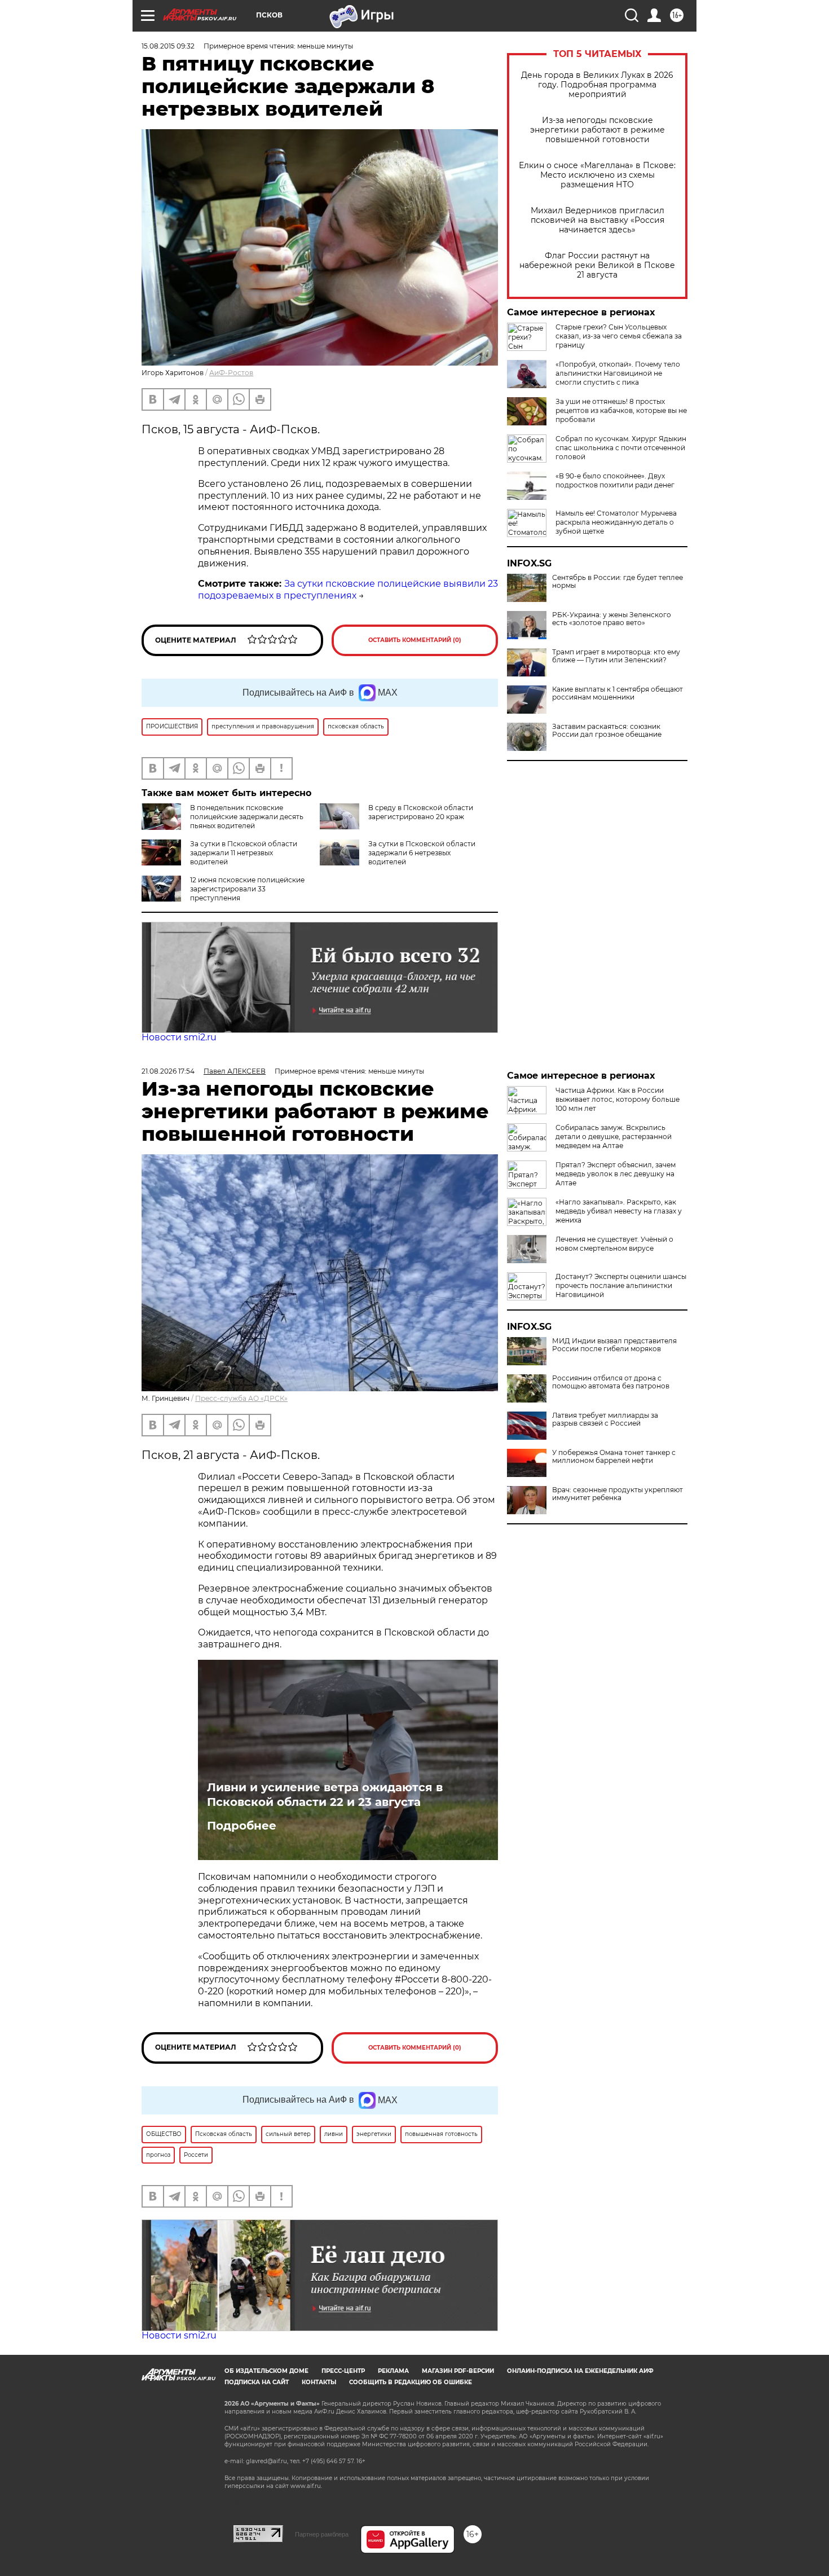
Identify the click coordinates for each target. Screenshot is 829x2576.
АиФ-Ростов (231, 373)
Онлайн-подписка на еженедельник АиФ (580, 2371)
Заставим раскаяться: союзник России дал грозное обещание (607, 731)
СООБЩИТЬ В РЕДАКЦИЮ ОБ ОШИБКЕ (411, 2382)
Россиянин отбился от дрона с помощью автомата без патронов (611, 1382)
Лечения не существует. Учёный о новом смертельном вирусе (614, 1244)
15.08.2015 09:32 (168, 46)
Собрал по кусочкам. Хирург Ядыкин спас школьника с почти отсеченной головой (621, 448)
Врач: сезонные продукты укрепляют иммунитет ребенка (618, 1494)
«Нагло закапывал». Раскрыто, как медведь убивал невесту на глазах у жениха (619, 1211)
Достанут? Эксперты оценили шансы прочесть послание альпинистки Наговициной (621, 1285)
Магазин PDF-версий (458, 2371)
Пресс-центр (343, 2371)
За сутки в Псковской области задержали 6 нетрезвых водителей (422, 853)
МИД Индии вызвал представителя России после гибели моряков (614, 1345)
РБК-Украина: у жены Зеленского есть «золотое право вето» (612, 619)
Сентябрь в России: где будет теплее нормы (618, 582)
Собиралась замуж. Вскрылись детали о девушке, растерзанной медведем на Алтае (614, 1137)
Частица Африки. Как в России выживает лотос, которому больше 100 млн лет (618, 1099)
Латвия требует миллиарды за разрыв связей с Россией (605, 1419)
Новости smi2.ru (179, 1037)
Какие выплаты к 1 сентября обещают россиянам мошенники (618, 693)
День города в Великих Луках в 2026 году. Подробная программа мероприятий (597, 85)
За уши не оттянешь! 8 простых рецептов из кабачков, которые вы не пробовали (621, 410)
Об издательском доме (266, 2371)
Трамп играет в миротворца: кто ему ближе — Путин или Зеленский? (616, 656)
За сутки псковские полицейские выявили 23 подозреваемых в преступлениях (348, 590)
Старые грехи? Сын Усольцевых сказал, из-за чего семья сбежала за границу (619, 336)
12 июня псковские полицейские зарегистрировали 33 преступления (247, 889)
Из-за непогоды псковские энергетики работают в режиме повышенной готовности (598, 130)
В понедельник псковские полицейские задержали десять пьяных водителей (247, 817)
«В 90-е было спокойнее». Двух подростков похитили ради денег (615, 480)
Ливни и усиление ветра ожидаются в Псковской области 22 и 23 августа (325, 1795)
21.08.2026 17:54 (168, 1071)
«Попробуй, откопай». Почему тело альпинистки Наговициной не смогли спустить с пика (618, 373)
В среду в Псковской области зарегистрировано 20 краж (421, 812)
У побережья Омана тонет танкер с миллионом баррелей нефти (614, 1457)
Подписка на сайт (257, 2382)
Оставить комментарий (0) (415, 640)
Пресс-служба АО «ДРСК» (241, 1398)
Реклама (393, 2371)
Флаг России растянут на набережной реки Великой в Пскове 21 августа (597, 265)
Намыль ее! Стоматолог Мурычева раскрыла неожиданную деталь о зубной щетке (616, 522)
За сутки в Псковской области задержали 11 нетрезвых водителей (244, 853)
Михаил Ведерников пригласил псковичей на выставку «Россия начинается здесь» (598, 220)
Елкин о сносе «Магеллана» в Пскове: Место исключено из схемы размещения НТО (597, 175)
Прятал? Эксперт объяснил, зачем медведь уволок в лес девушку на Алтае (616, 1174)
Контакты (319, 2382)
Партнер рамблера (322, 2534)
